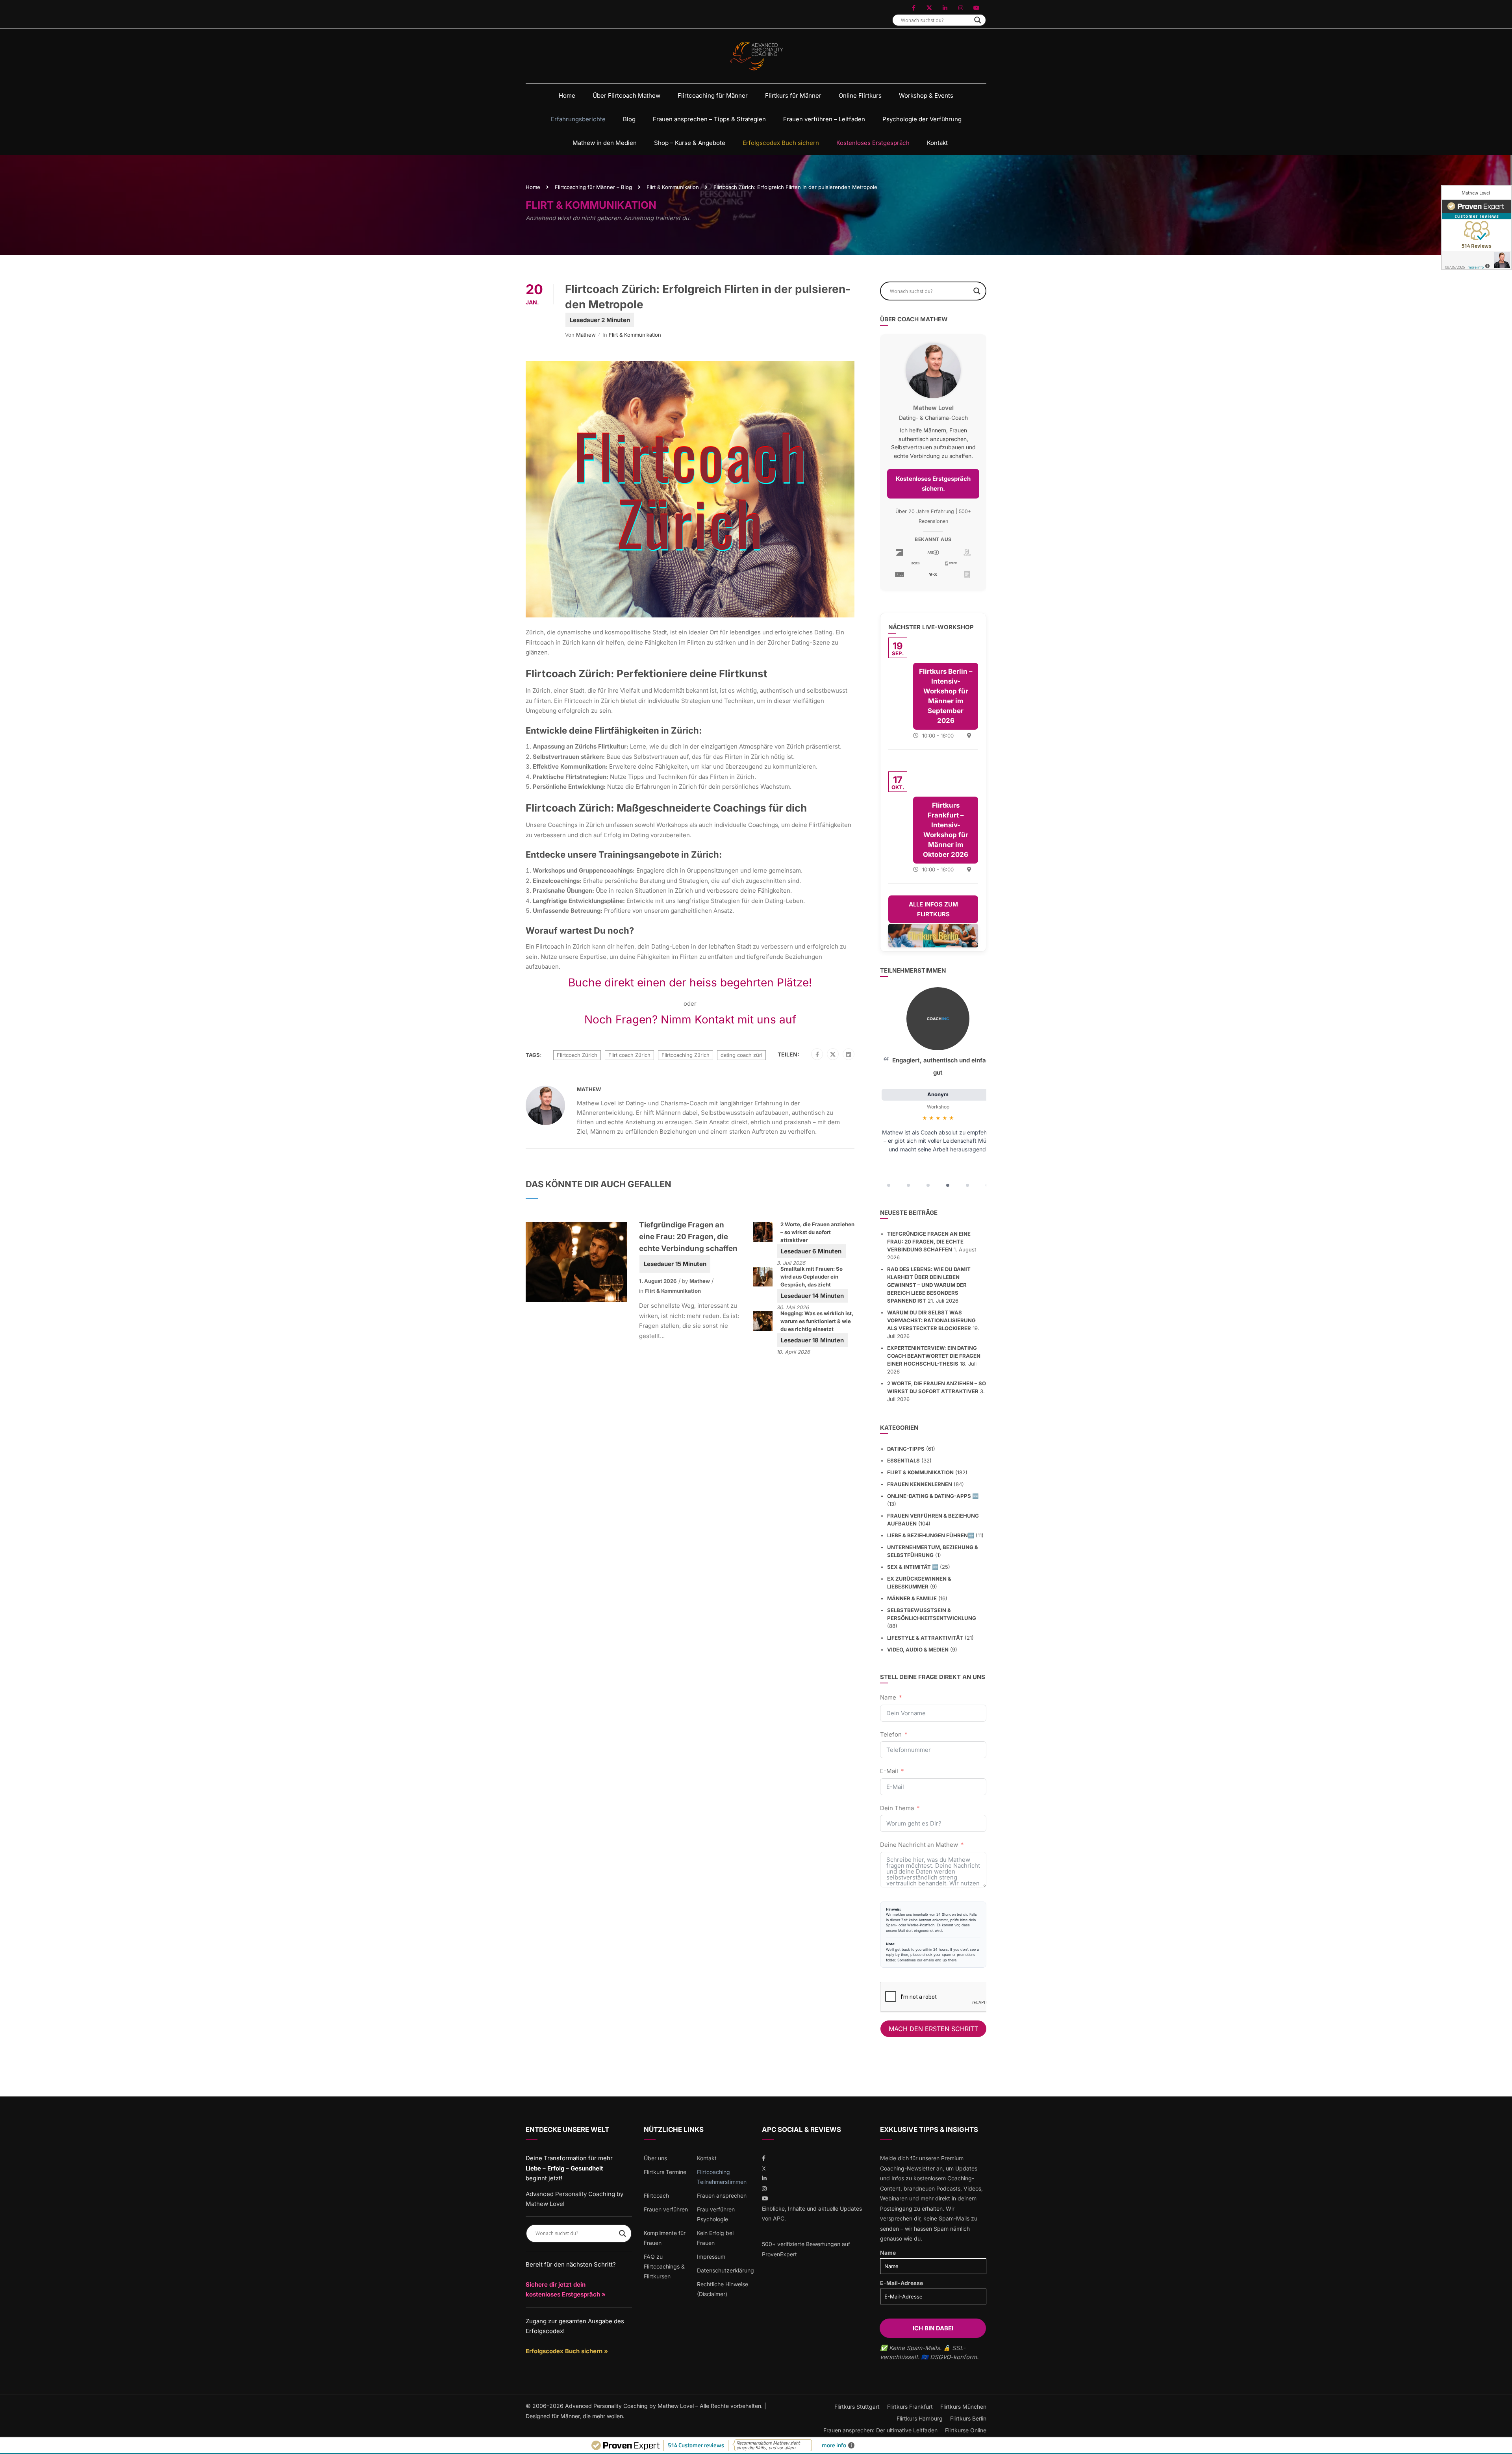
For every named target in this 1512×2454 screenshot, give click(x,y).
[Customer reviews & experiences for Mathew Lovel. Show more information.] (1477, 228)
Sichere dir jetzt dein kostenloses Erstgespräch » (566, 2290)
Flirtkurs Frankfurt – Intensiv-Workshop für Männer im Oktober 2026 (946, 830)
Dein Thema (897, 1808)
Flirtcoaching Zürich (686, 1055)
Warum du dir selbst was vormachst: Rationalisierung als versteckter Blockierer (931, 1320)
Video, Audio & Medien (918, 1650)
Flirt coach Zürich (629, 1055)
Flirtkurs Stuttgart (857, 2407)
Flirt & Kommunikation (673, 187)
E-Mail (889, 1771)
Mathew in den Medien (605, 143)
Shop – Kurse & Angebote (690, 143)
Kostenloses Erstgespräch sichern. (933, 484)
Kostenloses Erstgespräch (873, 143)
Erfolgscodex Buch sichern (781, 143)
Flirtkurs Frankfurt (910, 2407)
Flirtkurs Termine (665, 2172)
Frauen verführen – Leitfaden (824, 119)
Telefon (891, 1734)
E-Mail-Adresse (901, 2283)
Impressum (711, 2257)
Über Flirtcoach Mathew (626, 95)
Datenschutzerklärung (725, 2270)
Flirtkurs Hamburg (920, 2418)
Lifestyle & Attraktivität (925, 1638)
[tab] (889, 1185)
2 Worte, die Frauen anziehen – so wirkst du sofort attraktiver (817, 1232)
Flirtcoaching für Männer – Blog (593, 187)
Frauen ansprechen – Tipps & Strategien (709, 119)
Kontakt (937, 143)
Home (567, 95)
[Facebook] (817, 1055)
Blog (629, 119)
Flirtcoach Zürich (577, 1055)
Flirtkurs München (963, 2407)
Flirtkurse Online (966, 2430)
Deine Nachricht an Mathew (919, 1845)
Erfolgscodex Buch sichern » (567, 2351)
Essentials (903, 1461)
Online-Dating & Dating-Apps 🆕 (933, 1496)
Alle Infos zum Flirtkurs (933, 909)
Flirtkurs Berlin (968, 2418)
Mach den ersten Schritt (933, 2029)
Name (888, 1697)
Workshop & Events (926, 95)
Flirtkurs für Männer (793, 95)
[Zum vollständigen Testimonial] (938, 1019)
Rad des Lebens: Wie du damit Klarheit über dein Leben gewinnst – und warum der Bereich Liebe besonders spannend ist (929, 1285)
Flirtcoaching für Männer (713, 95)
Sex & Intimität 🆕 (913, 1567)
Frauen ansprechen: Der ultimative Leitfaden (880, 2430)
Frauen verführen (666, 2209)
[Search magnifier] (978, 20)
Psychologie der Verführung (922, 119)
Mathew (586, 335)
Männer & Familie (912, 1598)
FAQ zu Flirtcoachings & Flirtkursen (664, 2266)
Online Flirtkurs (860, 95)
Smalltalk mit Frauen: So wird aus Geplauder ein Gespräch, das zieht (812, 1277)
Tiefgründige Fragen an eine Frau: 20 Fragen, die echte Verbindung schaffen (688, 1237)
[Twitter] (833, 1055)
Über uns (655, 2158)
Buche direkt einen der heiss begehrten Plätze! (690, 982)
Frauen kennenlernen (920, 1484)
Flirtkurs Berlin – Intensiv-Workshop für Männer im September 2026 (946, 696)
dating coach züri (741, 1055)
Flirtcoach (656, 2195)
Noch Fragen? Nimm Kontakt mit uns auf (690, 1019)
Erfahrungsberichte (578, 119)
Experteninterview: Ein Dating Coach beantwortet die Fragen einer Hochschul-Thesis (934, 1356)
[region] (933, 1090)
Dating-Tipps (906, 1449)
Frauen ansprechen (722, 2195)
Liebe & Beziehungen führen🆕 (931, 1535)
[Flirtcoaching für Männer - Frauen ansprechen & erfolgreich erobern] (756, 56)
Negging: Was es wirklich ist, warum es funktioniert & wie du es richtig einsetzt (817, 1321)
